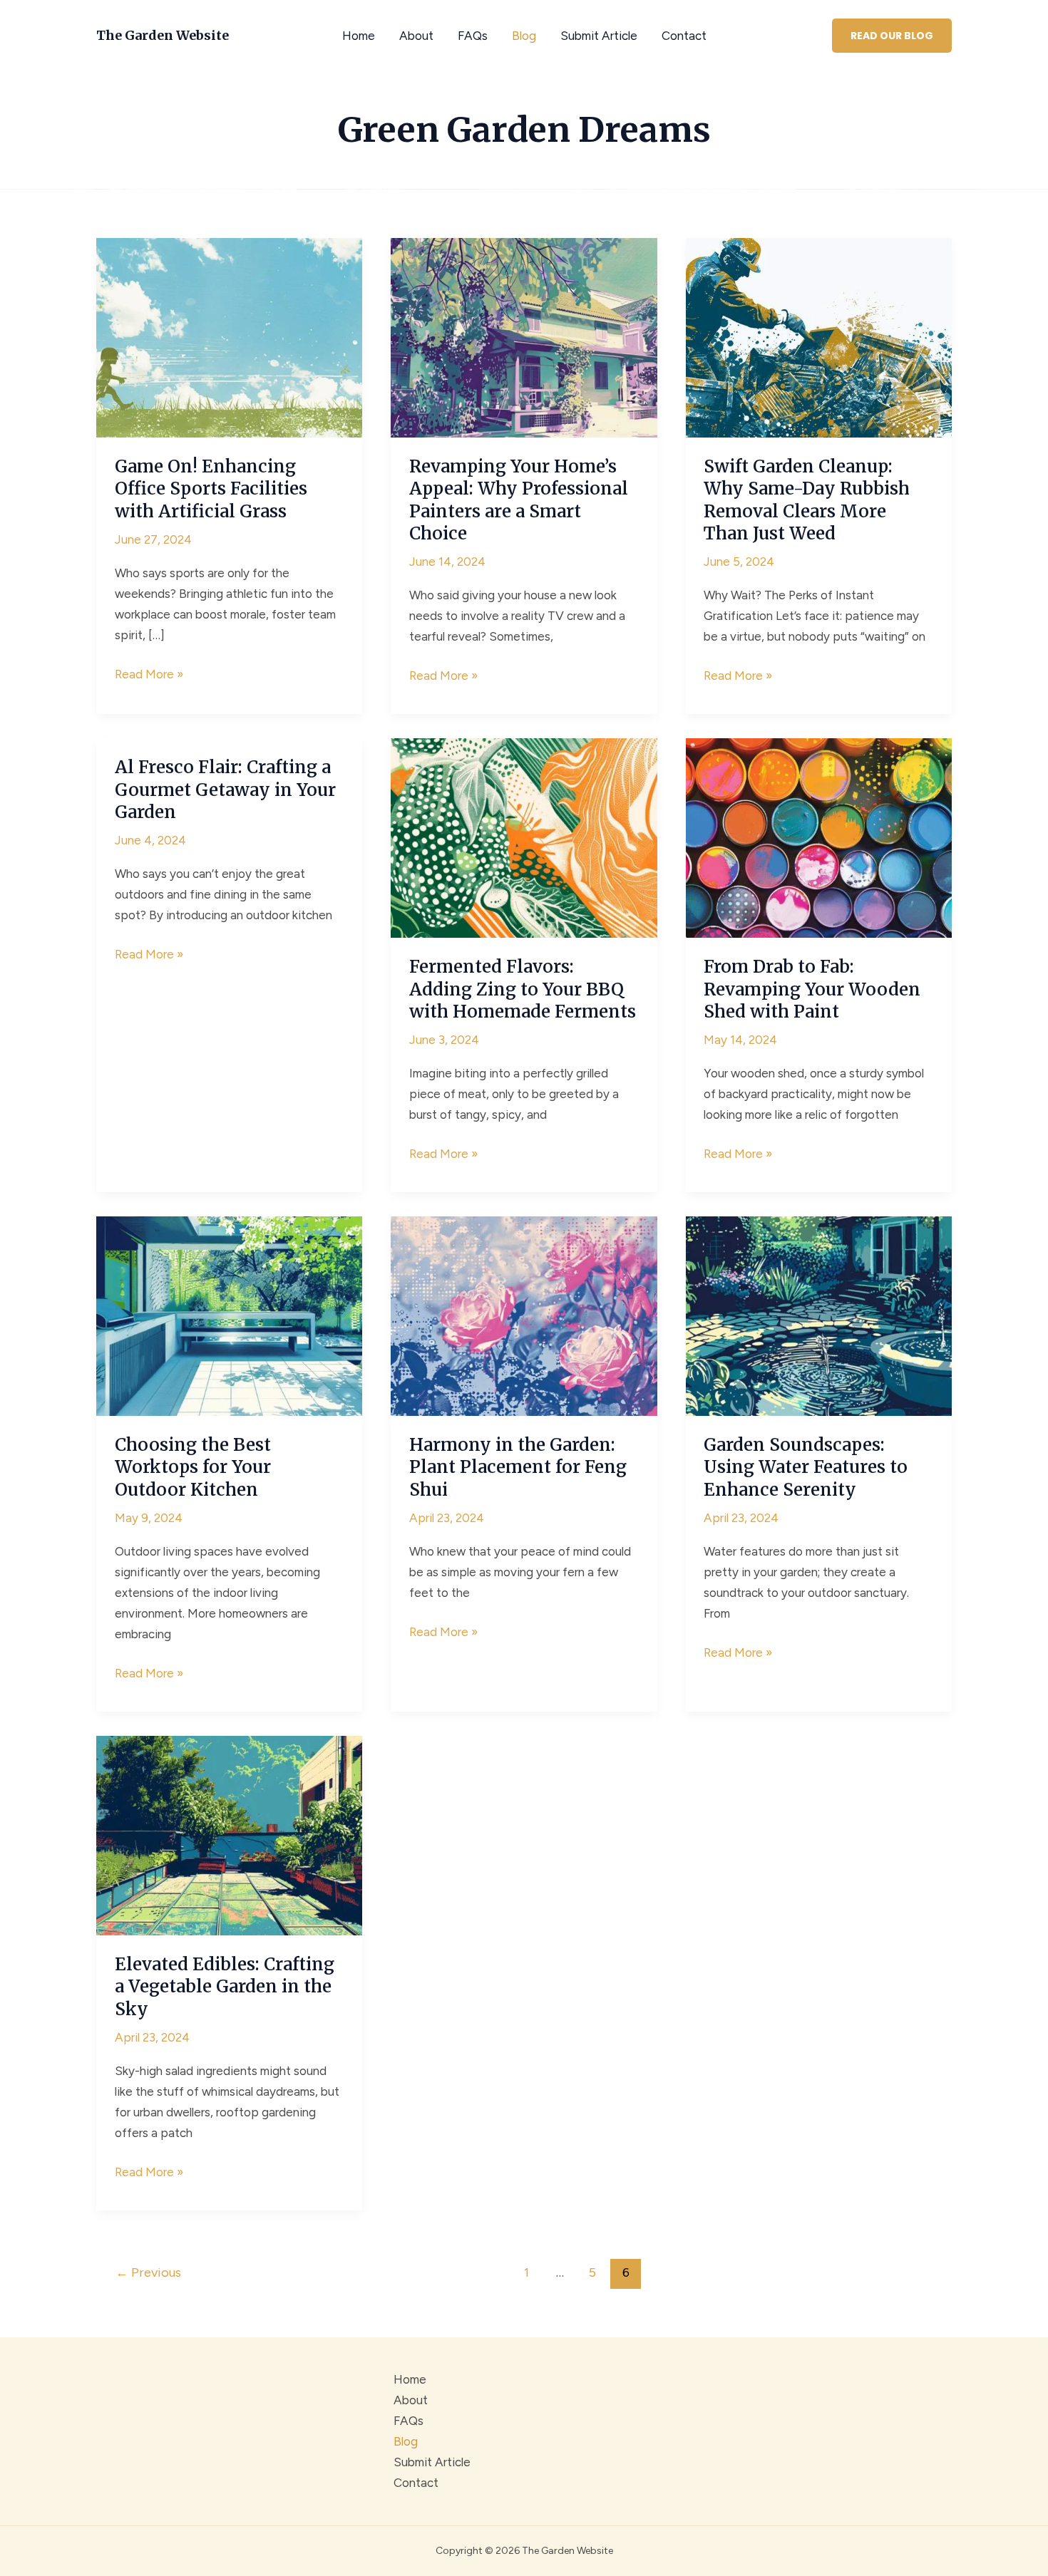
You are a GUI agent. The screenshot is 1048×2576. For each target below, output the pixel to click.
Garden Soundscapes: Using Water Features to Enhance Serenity (806, 1467)
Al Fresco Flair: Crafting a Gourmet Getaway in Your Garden (225, 789)
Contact (684, 36)
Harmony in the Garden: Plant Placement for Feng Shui (518, 1467)
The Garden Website (163, 35)
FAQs (473, 36)
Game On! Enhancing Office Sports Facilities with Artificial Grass (211, 488)
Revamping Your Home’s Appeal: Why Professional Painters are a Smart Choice (519, 500)
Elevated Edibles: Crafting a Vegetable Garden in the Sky (225, 1986)
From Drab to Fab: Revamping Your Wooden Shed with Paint (812, 989)
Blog (524, 36)
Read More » (149, 676)
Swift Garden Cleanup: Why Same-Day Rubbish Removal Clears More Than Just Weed (807, 500)
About (416, 36)
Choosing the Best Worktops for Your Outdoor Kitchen (193, 1467)
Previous (148, 2272)
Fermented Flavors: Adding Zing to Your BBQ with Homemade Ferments (523, 989)
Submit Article (599, 36)
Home (359, 36)
